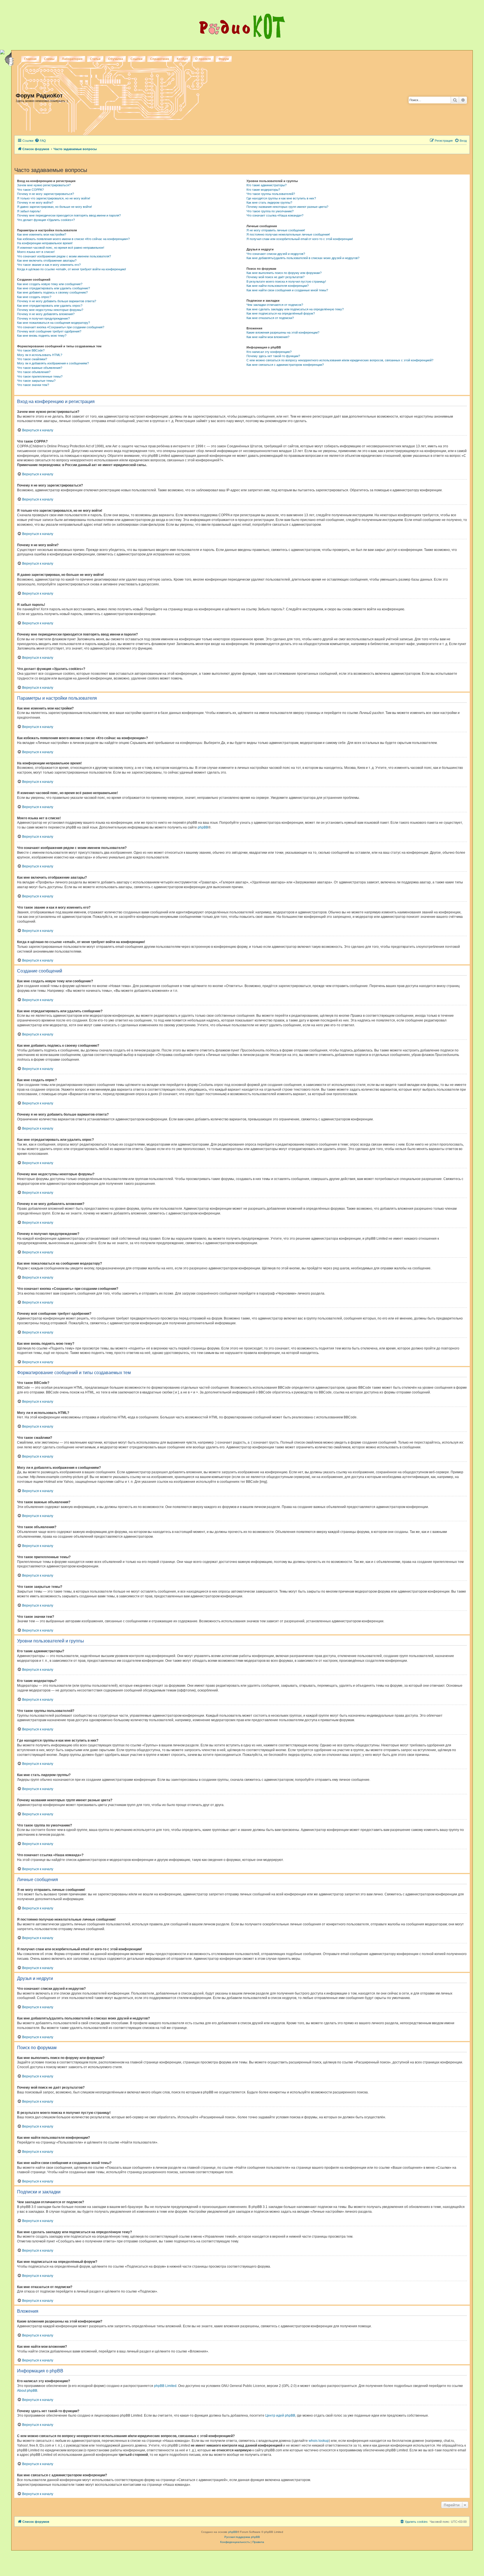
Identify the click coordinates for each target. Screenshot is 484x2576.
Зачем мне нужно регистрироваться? (44, 185)
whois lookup (319, 2441)
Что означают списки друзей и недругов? (276, 254)
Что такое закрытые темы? (36, 381)
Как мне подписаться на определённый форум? (281, 313)
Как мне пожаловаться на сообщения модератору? (53, 323)
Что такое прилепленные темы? (40, 376)
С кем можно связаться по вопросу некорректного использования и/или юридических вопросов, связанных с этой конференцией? (340, 360)
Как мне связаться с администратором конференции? (285, 365)
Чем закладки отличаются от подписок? (275, 305)
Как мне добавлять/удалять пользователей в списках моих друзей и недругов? (303, 258)
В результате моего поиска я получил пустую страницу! (286, 281)
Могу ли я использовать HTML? (40, 355)
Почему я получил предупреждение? (43, 318)
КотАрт (182, 59)
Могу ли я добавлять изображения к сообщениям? (53, 363)
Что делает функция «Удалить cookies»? (46, 220)
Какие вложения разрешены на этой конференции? (283, 332)
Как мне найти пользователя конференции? (278, 286)
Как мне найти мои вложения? (268, 337)
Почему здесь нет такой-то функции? (273, 356)
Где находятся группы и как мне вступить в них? (281, 198)
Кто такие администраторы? (267, 185)
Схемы (49, 59)
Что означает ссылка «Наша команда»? (275, 215)
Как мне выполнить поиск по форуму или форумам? (284, 273)
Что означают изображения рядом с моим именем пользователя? (64, 256)
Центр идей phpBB (280, 2416)
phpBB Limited (165, 2386)
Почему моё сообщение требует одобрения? (49, 331)
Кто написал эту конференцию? (269, 352)
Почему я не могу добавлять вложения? (46, 314)
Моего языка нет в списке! (36, 252)
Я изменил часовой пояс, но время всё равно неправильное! (61, 248)
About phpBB (27, 2391)
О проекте (203, 59)
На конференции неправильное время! (45, 243)
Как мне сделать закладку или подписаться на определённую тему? (295, 309)
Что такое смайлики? (32, 359)
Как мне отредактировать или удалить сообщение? (53, 288)
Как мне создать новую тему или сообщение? (50, 284)
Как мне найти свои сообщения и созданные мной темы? (287, 290)
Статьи (95, 59)
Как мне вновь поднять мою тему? (42, 336)
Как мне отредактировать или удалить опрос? (50, 306)
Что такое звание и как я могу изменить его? (49, 265)
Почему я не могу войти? (35, 203)
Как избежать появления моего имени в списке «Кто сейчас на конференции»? (73, 239)
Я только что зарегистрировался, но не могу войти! (54, 198)
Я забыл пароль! (29, 211)
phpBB (203, 827)
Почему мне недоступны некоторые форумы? (50, 310)
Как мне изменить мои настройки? (42, 234)
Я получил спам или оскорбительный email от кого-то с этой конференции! (300, 239)
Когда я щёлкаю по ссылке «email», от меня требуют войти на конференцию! (72, 269)
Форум (224, 59)
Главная (30, 59)
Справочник (160, 59)
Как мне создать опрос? (34, 297)
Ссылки (137, 59)
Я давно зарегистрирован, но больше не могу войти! (54, 207)
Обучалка (116, 59)
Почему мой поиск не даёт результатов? (275, 277)
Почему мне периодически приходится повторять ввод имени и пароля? (69, 215)
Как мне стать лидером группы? (269, 203)
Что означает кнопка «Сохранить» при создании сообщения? (61, 327)
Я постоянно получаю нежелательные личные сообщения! (288, 234)
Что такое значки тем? (33, 385)
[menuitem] (40, 141)
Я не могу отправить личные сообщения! (276, 230)
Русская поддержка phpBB (242, 2537)
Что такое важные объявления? (40, 368)
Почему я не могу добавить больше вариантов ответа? (57, 301)
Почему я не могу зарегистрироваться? (46, 194)
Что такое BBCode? (31, 350)
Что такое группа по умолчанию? (270, 211)
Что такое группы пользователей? (271, 194)
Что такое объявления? (34, 372)
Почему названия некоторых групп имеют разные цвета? (287, 207)
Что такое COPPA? (30, 190)
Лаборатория (72, 59)
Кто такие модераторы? (263, 190)
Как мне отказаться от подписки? (270, 318)
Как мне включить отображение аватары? (47, 260)
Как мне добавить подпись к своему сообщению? (52, 292)
